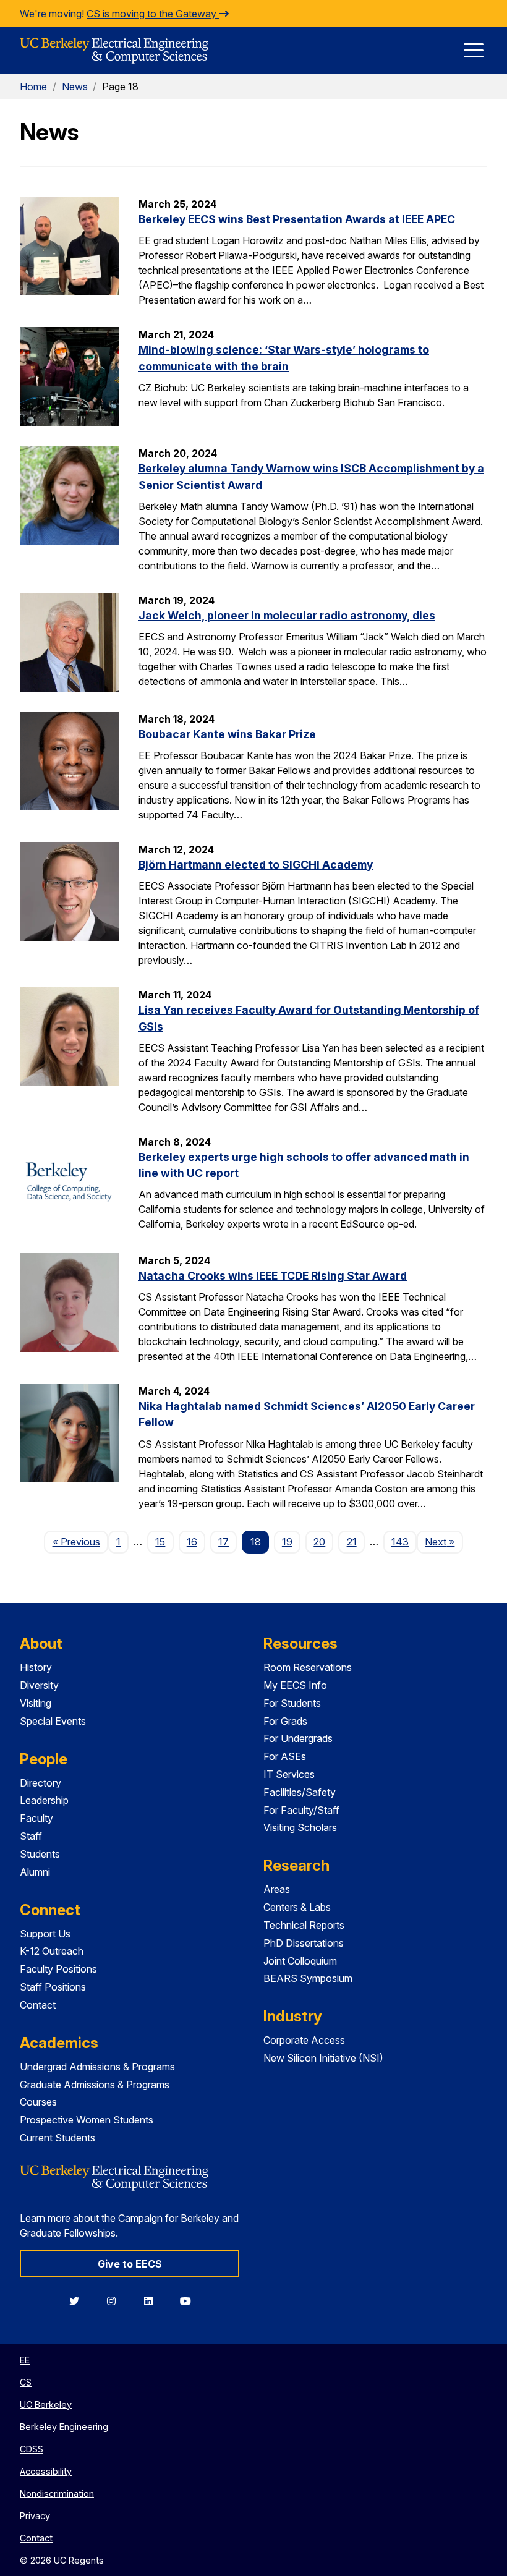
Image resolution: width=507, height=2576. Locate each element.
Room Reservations (308, 1667)
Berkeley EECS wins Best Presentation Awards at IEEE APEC (297, 219)
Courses (38, 2102)
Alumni (35, 1872)
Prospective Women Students (87, 2120)
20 (319, 1542)
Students (40, 1854)
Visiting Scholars (300, 1827)
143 (400, 1542)
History (36, 1667)
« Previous (80, 1541)
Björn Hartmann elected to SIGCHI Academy (256, 865)
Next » (444, 1541)
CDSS (32, 2449)
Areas (277, 1889)
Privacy (35, 2516)
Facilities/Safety (300, 1792)
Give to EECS (130, 2264)
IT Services (289, 1774)
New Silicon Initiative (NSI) (323, 2058)
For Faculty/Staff (301, 1810)
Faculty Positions (58, 1969)
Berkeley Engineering (64, 2427)
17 (224, 1542)
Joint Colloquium (300, 1961)
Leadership (44, 1800)
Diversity (39, 1685)
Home (33, 87)
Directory (40, 1783)
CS (26, 2382)
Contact (38, 2005)
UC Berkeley (46, 2404)
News (75, 87)
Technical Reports (304, 1925)
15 (160, 1542)
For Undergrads (298, 1738)
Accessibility (46, 2471)
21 (352, 1542)
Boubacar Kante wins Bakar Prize (227, 734)
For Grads (285, 1721)
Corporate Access (304, 2040)
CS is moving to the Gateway (153, 14)
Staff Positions (53, 1987)
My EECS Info (295, 1685)
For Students (292, 1703)
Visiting (36, 1703)
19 (287, 1542)
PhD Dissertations (304, 1943)
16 (192, 1542)
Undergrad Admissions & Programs (97, 2067)
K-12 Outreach (52, 1951)
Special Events (53, 1721)
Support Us (45, 1934)
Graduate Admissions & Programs (95, 2085)
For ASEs (285, 1756)
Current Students (58, 2138)
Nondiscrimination (57, 2493)
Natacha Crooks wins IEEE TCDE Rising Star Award (273, 1276)
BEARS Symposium (308, 1978)
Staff (31, 1836)
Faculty (36, 1818)
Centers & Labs (297, 1907)
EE (25, 2360)
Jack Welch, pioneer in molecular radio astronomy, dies (287, 615)
